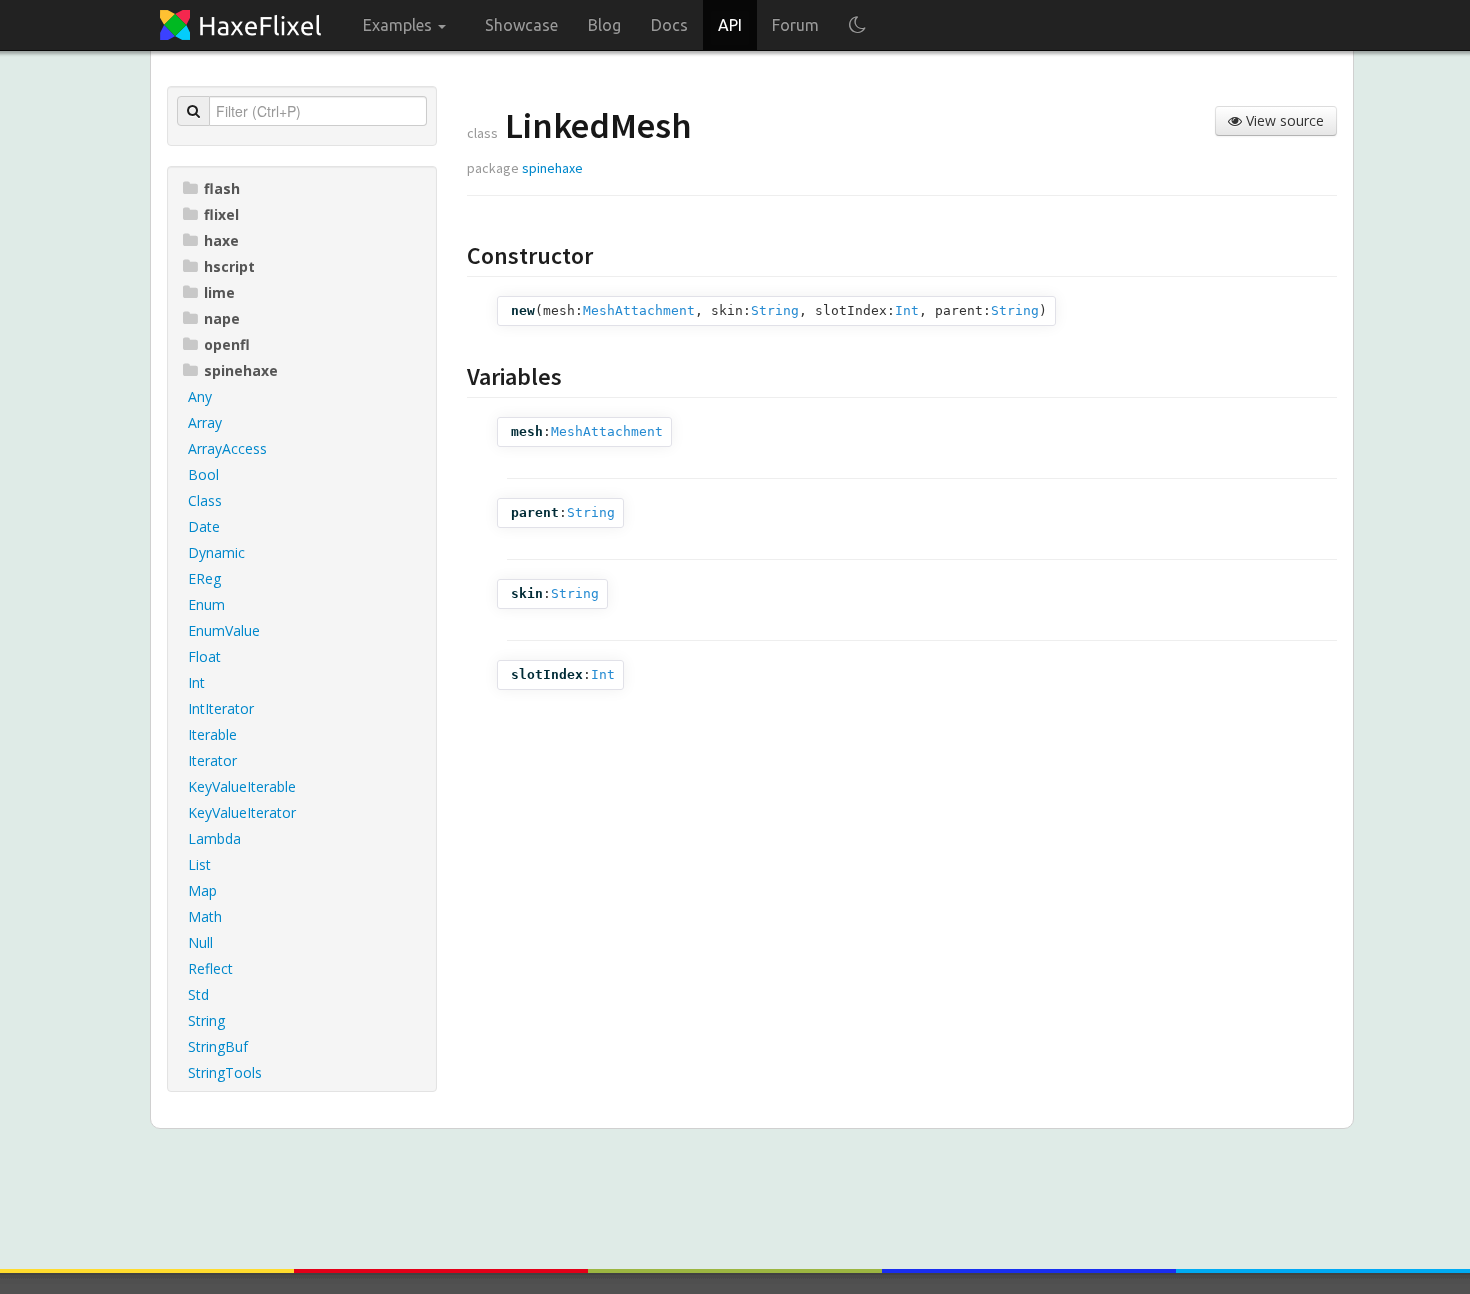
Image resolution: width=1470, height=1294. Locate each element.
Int (196, 682)
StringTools (225, 1072)
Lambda (214, 838)
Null (200, 942)
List (199, 864)
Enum (206, 604)
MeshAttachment (639, 310)
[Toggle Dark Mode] (857, 25)
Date (204, 526)
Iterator (212, 760)
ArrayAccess (227, 448)
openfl (227, 344)
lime (219, 292)
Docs (669, 25)
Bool (203, 474)
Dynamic (216, 552)
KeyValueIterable (242, 786)
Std (198, 994)
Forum (795, 25)
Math (205, 916)
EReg (204, 578)
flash (222, 188)
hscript (229, 266)
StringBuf (218, 1046)
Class (205, 500)
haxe (221, 240)
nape (222, 318)
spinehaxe (241, 370)
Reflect (210, 968)
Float (204, 656)
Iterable (212, 734)
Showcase (521, 25)
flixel (221, 214)
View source (1283, 120)
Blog (604, 25)
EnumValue (224, 630)
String (206, 1020)
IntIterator (221, 708)
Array (205, 422)
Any (200, 396)
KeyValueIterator (242, 812)
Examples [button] (399, 25)
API (730, 25)
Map (202, 890)
